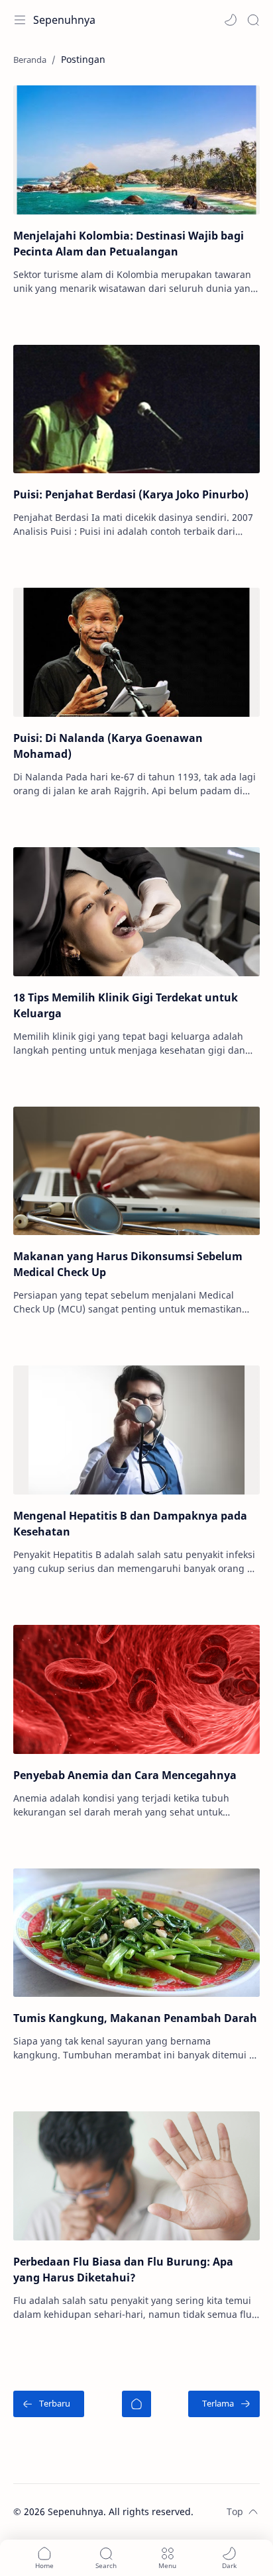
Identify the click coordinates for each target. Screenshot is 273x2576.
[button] (231, 20)
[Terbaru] (49, 2404)
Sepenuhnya (64, 20)
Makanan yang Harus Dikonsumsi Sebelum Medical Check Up (128, 1264)
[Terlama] (224, 2404)
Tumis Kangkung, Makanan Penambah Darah (135, 2018)
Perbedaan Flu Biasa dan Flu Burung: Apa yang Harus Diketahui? (123, 2270)
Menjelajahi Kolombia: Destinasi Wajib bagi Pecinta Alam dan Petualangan (129, 244)
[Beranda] (136, 2404)
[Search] (253, 20)
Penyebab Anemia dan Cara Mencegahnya (125, 1775)
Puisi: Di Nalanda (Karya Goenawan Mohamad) (108, 746)
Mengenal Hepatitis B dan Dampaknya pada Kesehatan (130, 1524)
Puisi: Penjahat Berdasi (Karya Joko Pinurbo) (131, 494)
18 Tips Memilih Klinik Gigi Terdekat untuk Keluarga (126, 1005)
